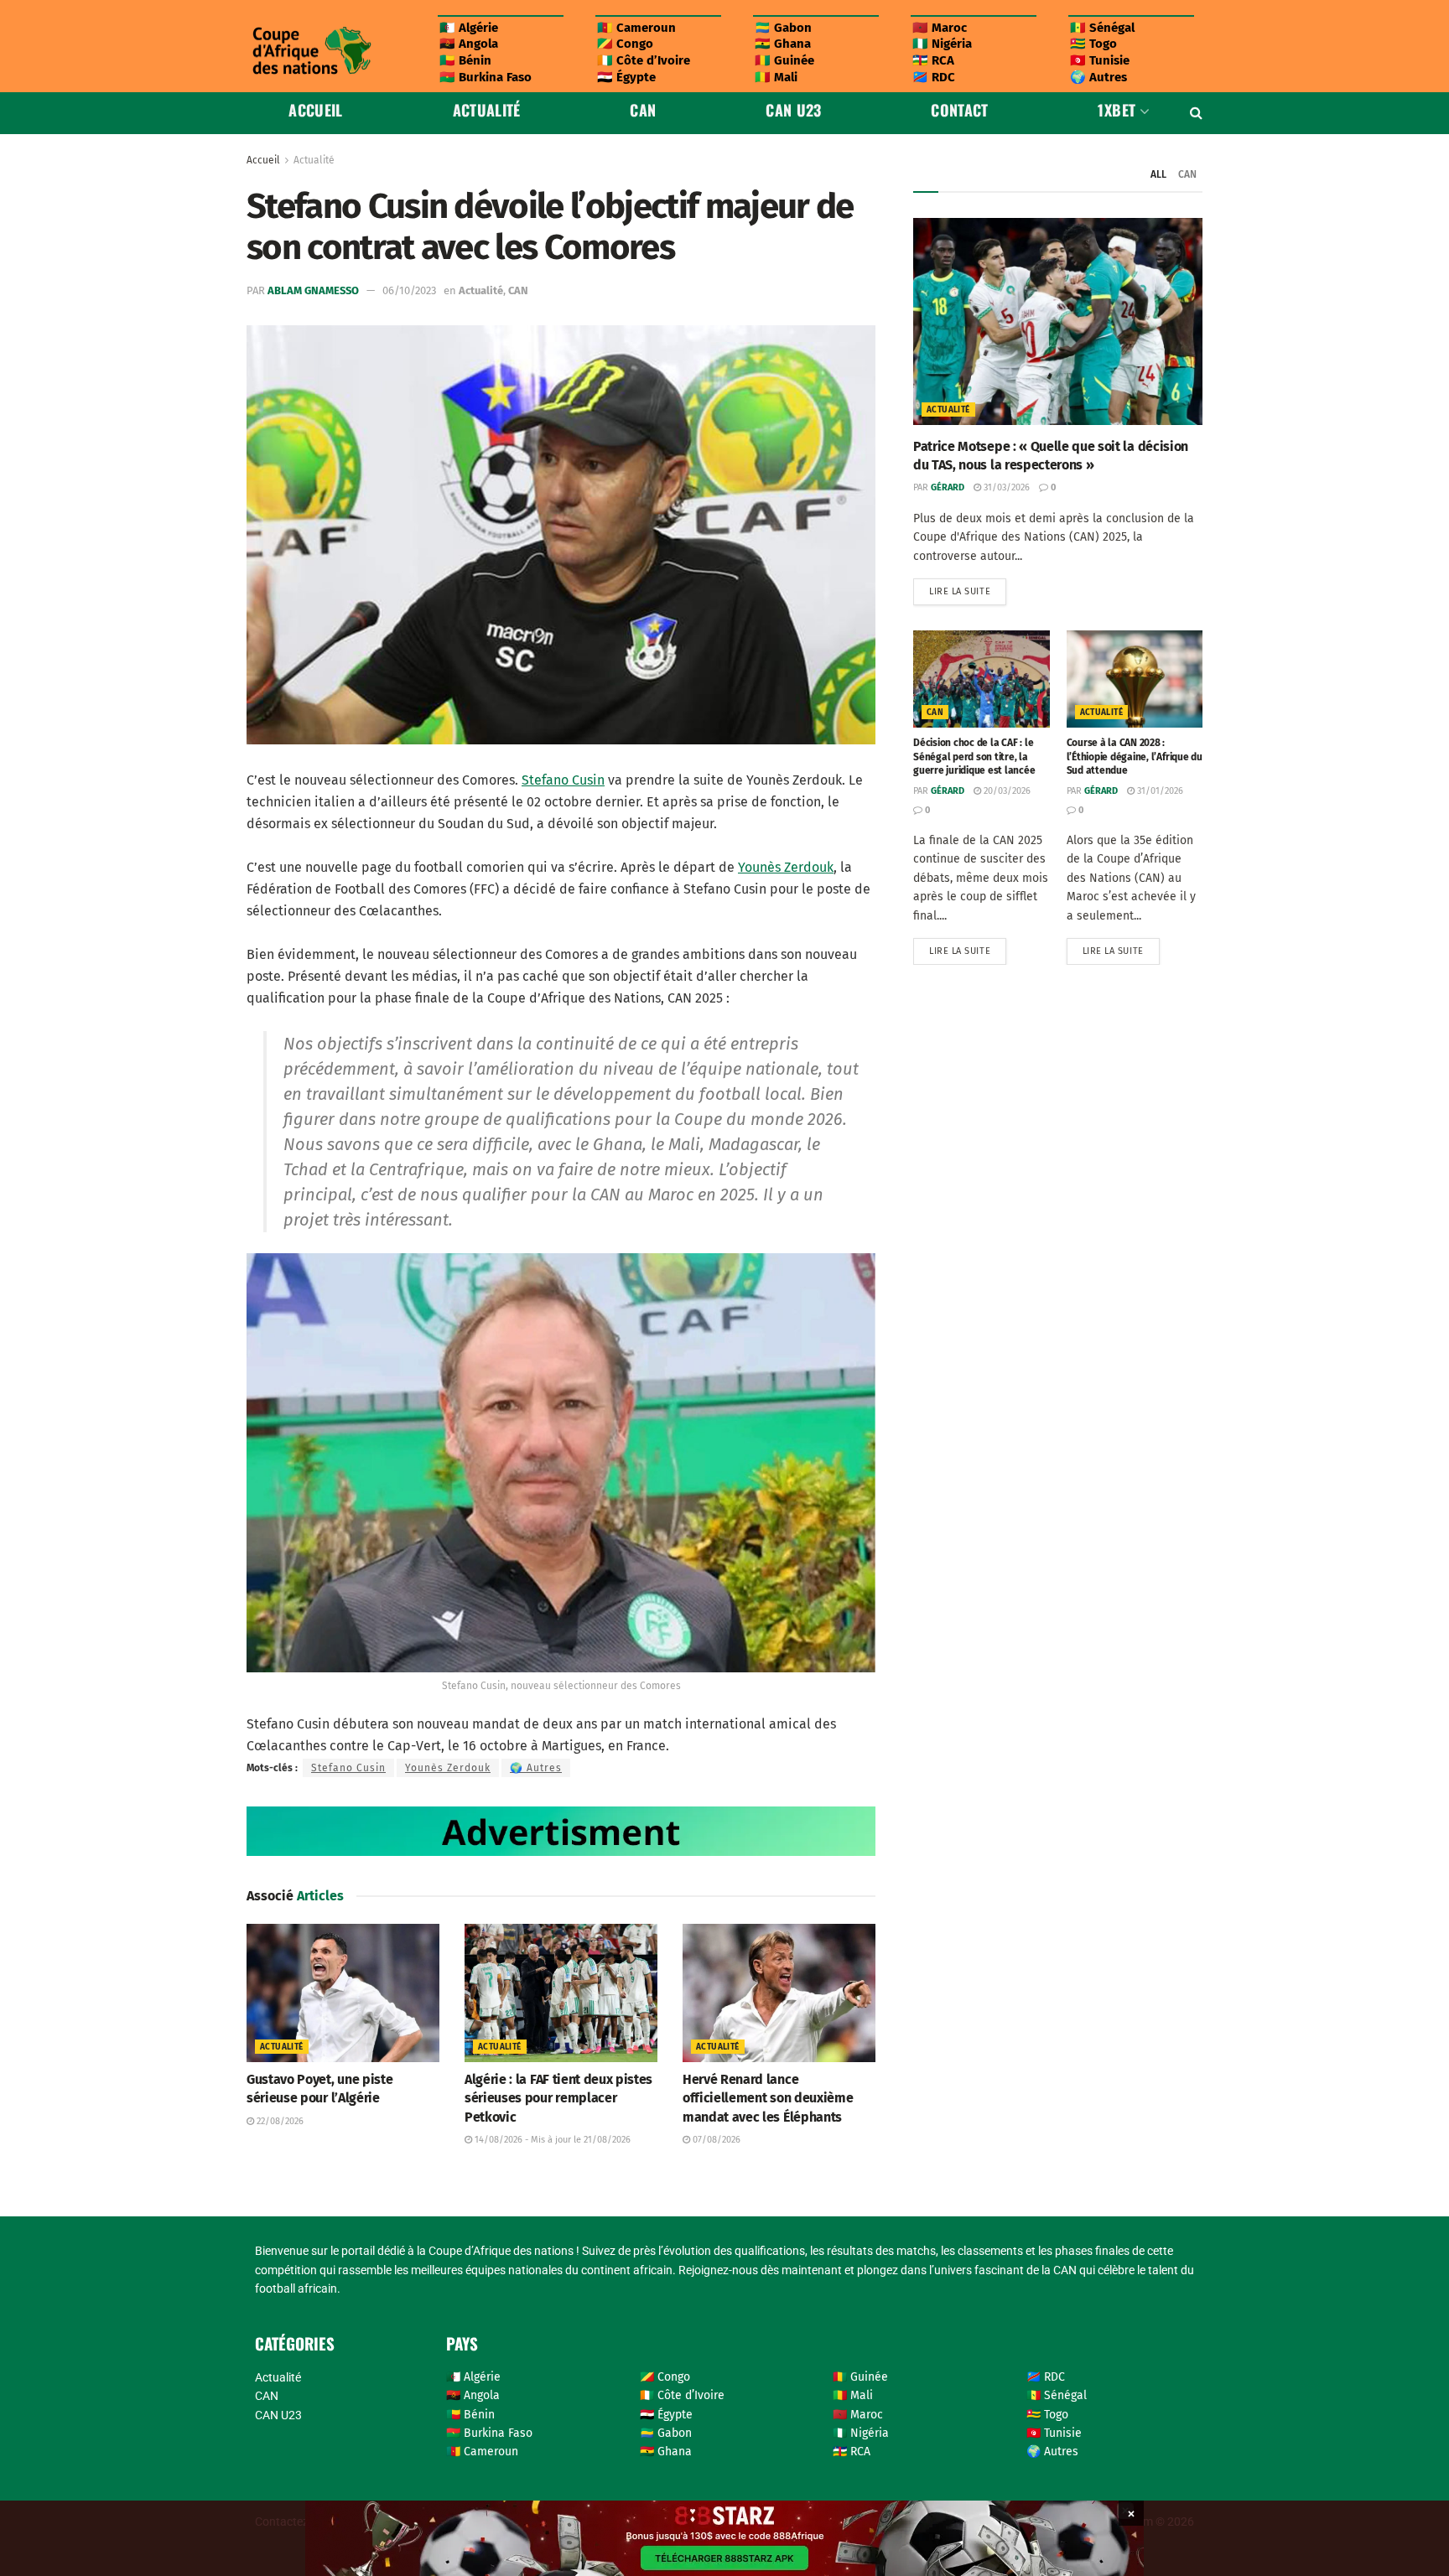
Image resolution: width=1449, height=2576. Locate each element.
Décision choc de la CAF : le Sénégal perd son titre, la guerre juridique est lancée (974, 757)
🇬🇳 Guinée (784, 60)
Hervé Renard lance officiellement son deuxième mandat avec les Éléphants (768, 2098)
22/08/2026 (279, 2121)
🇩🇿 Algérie (469, 28)
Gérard (948, 487)
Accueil (316, 110)
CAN (643, 110)
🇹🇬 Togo (1093, 44)
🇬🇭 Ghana (783, 44)
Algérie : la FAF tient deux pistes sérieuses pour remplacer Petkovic (558, 2098)
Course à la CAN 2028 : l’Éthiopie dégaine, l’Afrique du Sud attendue (1135, 757)
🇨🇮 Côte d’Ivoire (644, 60)
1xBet (1117, 110)
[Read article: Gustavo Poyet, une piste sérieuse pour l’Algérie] (343, 1993)
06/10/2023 (409, 290)
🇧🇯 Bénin (465, 60)
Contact (960, 110)
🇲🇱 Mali (776, 77)
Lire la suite (968, 588)
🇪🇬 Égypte (626, 77)
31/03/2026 (1005, 487)
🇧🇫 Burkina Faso (486, 77)
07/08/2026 (715, 2140)
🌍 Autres (1098, 77)
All (1158, 174)
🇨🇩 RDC (934, 77)
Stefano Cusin (563, 780)
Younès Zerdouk (786, 867)
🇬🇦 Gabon (783, 28)
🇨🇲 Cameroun (636, 28)
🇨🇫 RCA (933, 60)
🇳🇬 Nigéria (942, 44)
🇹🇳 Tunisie (1100, 60)
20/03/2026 (1006, 791)
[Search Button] (1196, 113)
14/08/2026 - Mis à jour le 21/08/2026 (551, 2140)
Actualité (487, 110)
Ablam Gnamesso (313, 290)
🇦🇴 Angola (469, 44)
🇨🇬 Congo (625, 44)
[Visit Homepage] (311, 51)
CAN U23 (794, 110)
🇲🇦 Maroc (940, 28)
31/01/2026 (1159, 791)
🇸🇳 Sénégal (1102, 28)
